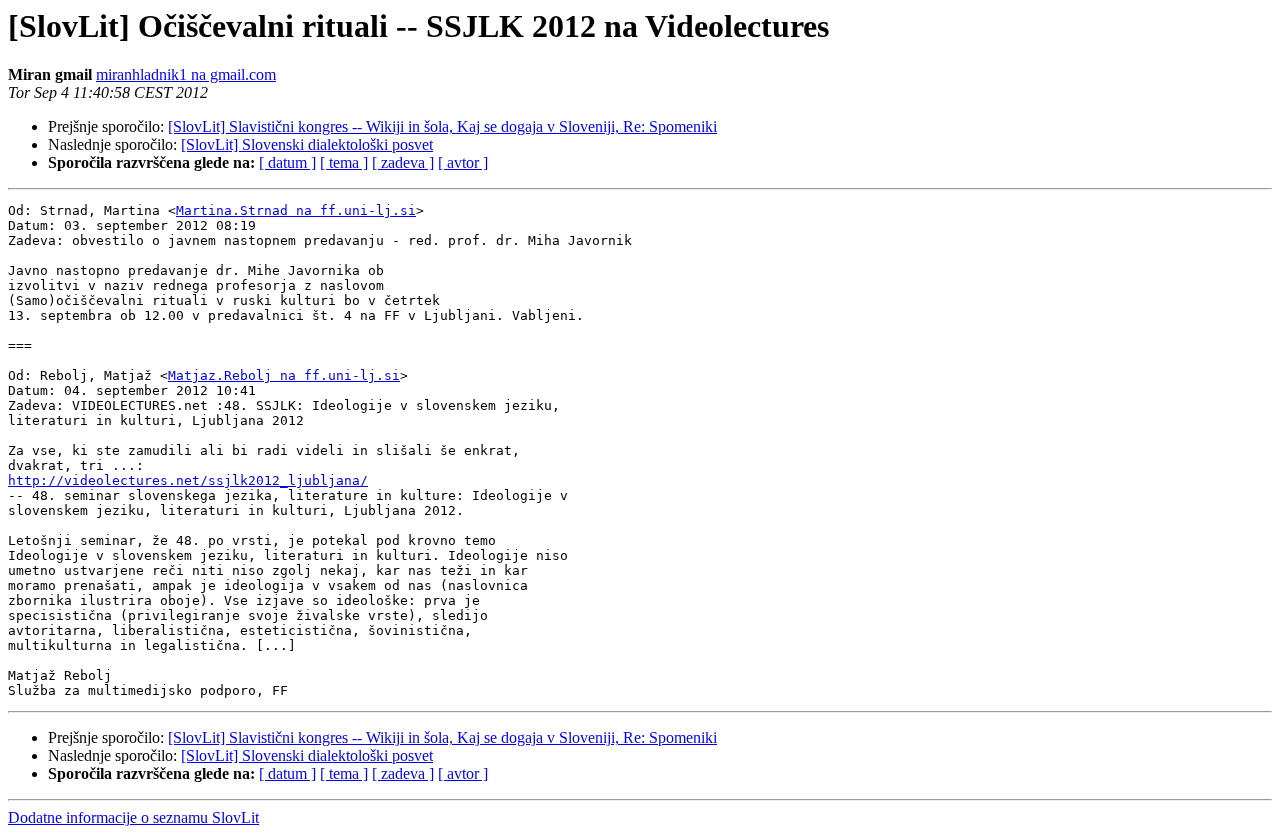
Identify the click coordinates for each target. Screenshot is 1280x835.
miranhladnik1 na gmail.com (186, 74)
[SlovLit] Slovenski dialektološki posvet (307, 144)
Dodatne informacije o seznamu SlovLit (133, 817)
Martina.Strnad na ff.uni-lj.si (296, 210)
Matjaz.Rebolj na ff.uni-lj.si (284, 375)
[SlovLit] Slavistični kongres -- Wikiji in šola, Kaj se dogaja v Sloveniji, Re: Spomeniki (442, 126)
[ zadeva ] (403, 162)
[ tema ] (344, 162)
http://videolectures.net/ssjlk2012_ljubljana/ (188, 480)
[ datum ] (287, 162)
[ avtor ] (463, 162)
